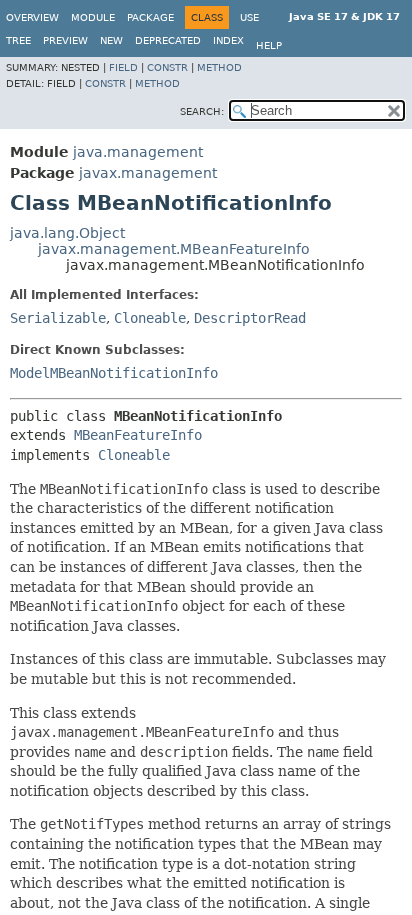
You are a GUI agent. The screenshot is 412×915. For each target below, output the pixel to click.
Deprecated (168, 40)
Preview (65, 40)
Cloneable (150, 318)
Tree (18, 40)
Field (123, 67)
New (111, 40)
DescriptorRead (250, 318)
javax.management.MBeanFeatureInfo (174, 249)
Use (249, 17)
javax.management (148, 173)
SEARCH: (202, 111)
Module (93, 17)
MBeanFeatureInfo (138, 435)
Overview (32, 17)
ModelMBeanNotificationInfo (114, 373)
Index (228, 40)
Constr (167, 67)
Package (150, 17)
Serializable (58, 318)
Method (219, 67)
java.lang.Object (67, 233)
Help (269, 45)
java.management (138, 152)
